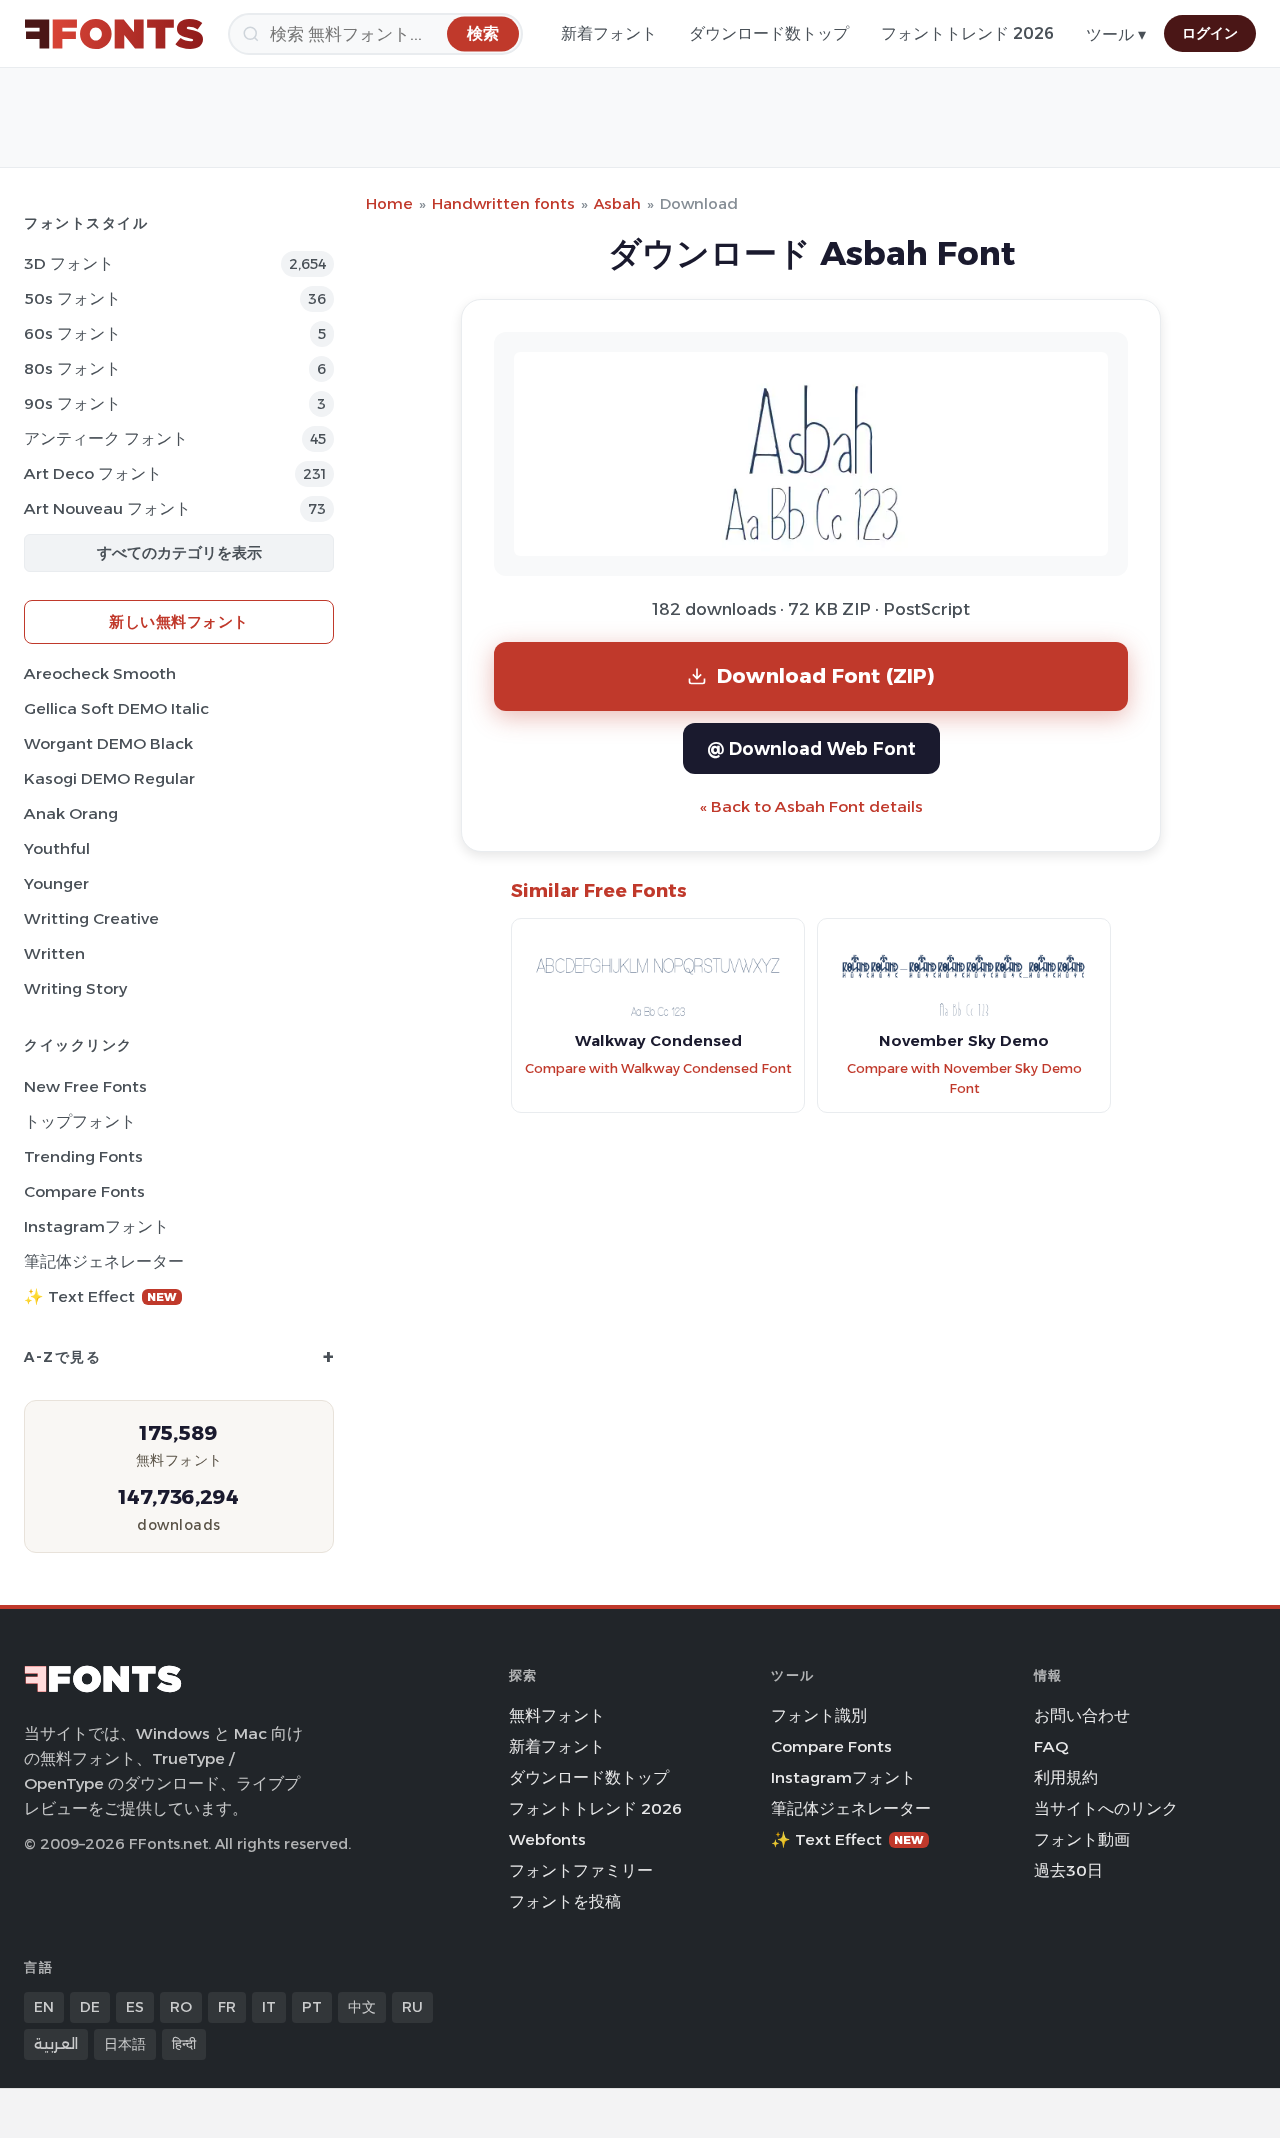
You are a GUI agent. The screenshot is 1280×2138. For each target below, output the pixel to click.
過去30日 (1068, 1870)
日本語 (125, 2044)
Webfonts (547, 1839)
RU (412, 2007)
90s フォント (72, 403)
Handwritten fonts (503, 203)
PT (312, 2007)
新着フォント (609, 33)
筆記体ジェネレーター (104, 1261)
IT (269, 2007)
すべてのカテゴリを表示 (179, 552)
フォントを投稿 (565, 1901)
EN (44, 2007)
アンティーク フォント (106, 438)
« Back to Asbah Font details (811, 806)
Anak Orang (71, 813)
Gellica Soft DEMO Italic (116, 708)
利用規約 (1066, 1777)
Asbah (617, 203)
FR (227, 2007)
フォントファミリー (581, 1870)
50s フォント (72, 298)
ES (135, 2007)
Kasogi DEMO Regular (109, 778)
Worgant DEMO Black (108, 743)
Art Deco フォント (93, 473)
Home (389, 203)
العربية (56, 2044)
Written (54, 953)
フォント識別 (819, 1715)
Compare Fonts (84, 1191)
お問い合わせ (1082, 1715)
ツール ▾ (1116, 34)
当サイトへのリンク (1106, 1808)
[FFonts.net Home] (114, 34)
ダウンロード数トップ (769, 33)
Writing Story (75, 988)
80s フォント (72, 368)
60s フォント (72, 333)
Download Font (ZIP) (826, 675)
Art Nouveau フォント (107, 508)
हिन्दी (184, 2044)
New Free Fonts (85, 1086)
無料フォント (557, 1715)
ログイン (1210, 33)
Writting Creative (91, 918)
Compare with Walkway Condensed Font (658, 1068)
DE (90, 2007)
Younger (56, 883)
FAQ (1051, 1746)
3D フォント (69, 263)
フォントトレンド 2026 (967, 33)
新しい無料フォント (179, 621)
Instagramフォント (96, 1226)
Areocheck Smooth (100, 673)
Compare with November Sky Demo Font (964, 1079)
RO (181, 2007)
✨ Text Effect (100, 1296)
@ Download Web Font (811, 748)
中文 (362, 2007)
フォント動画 (1082, 1839)
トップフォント (80, 1121)
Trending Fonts (83, 1156)
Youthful (57, 848)
